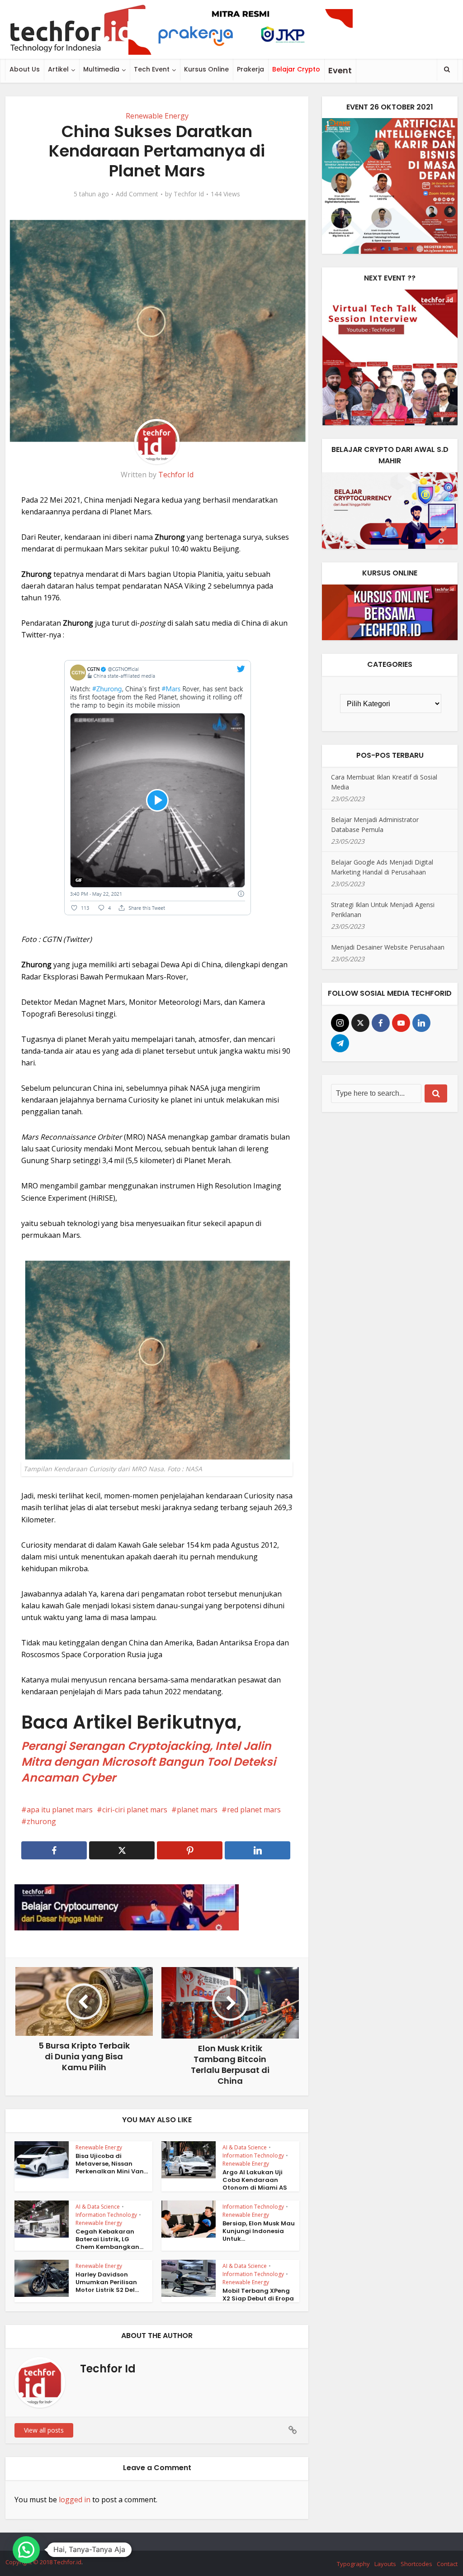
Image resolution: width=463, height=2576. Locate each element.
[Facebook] (381, 1023)
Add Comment (137, 194)
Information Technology (253, 2155)
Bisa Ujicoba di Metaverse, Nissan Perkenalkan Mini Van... (112, 2164)
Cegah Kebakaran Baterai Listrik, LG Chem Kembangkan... (109, 2239)
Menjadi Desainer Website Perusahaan (388, 947)
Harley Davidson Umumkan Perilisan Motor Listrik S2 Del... (107, 2282)
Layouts (385, 2564)
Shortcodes (416, 2564)
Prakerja (250, 69)
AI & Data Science (245, 2147)
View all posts (44, 2430)
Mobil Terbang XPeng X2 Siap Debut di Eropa (258, 2295)
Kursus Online (206, 69)
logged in (75, 2500)
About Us (25, 69)
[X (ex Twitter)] (360, 1023)
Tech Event (152, 69)
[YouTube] (401, 1023)
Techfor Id (189, 194)
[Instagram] (340, 1023)
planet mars (197, 1810)
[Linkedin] (421, 1023)
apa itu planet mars (60, 1810)
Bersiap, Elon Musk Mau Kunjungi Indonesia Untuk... (259, 2231)
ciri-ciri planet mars (135, 1810)
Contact (447, 2564)
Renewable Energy (157, 116)
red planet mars (254, 1810)
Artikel (58, 69)
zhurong (41, 1821)
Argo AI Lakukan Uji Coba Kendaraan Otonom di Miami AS (255, 2180)
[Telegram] (340, 1043)
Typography (353, 2564)
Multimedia (101, 69)
